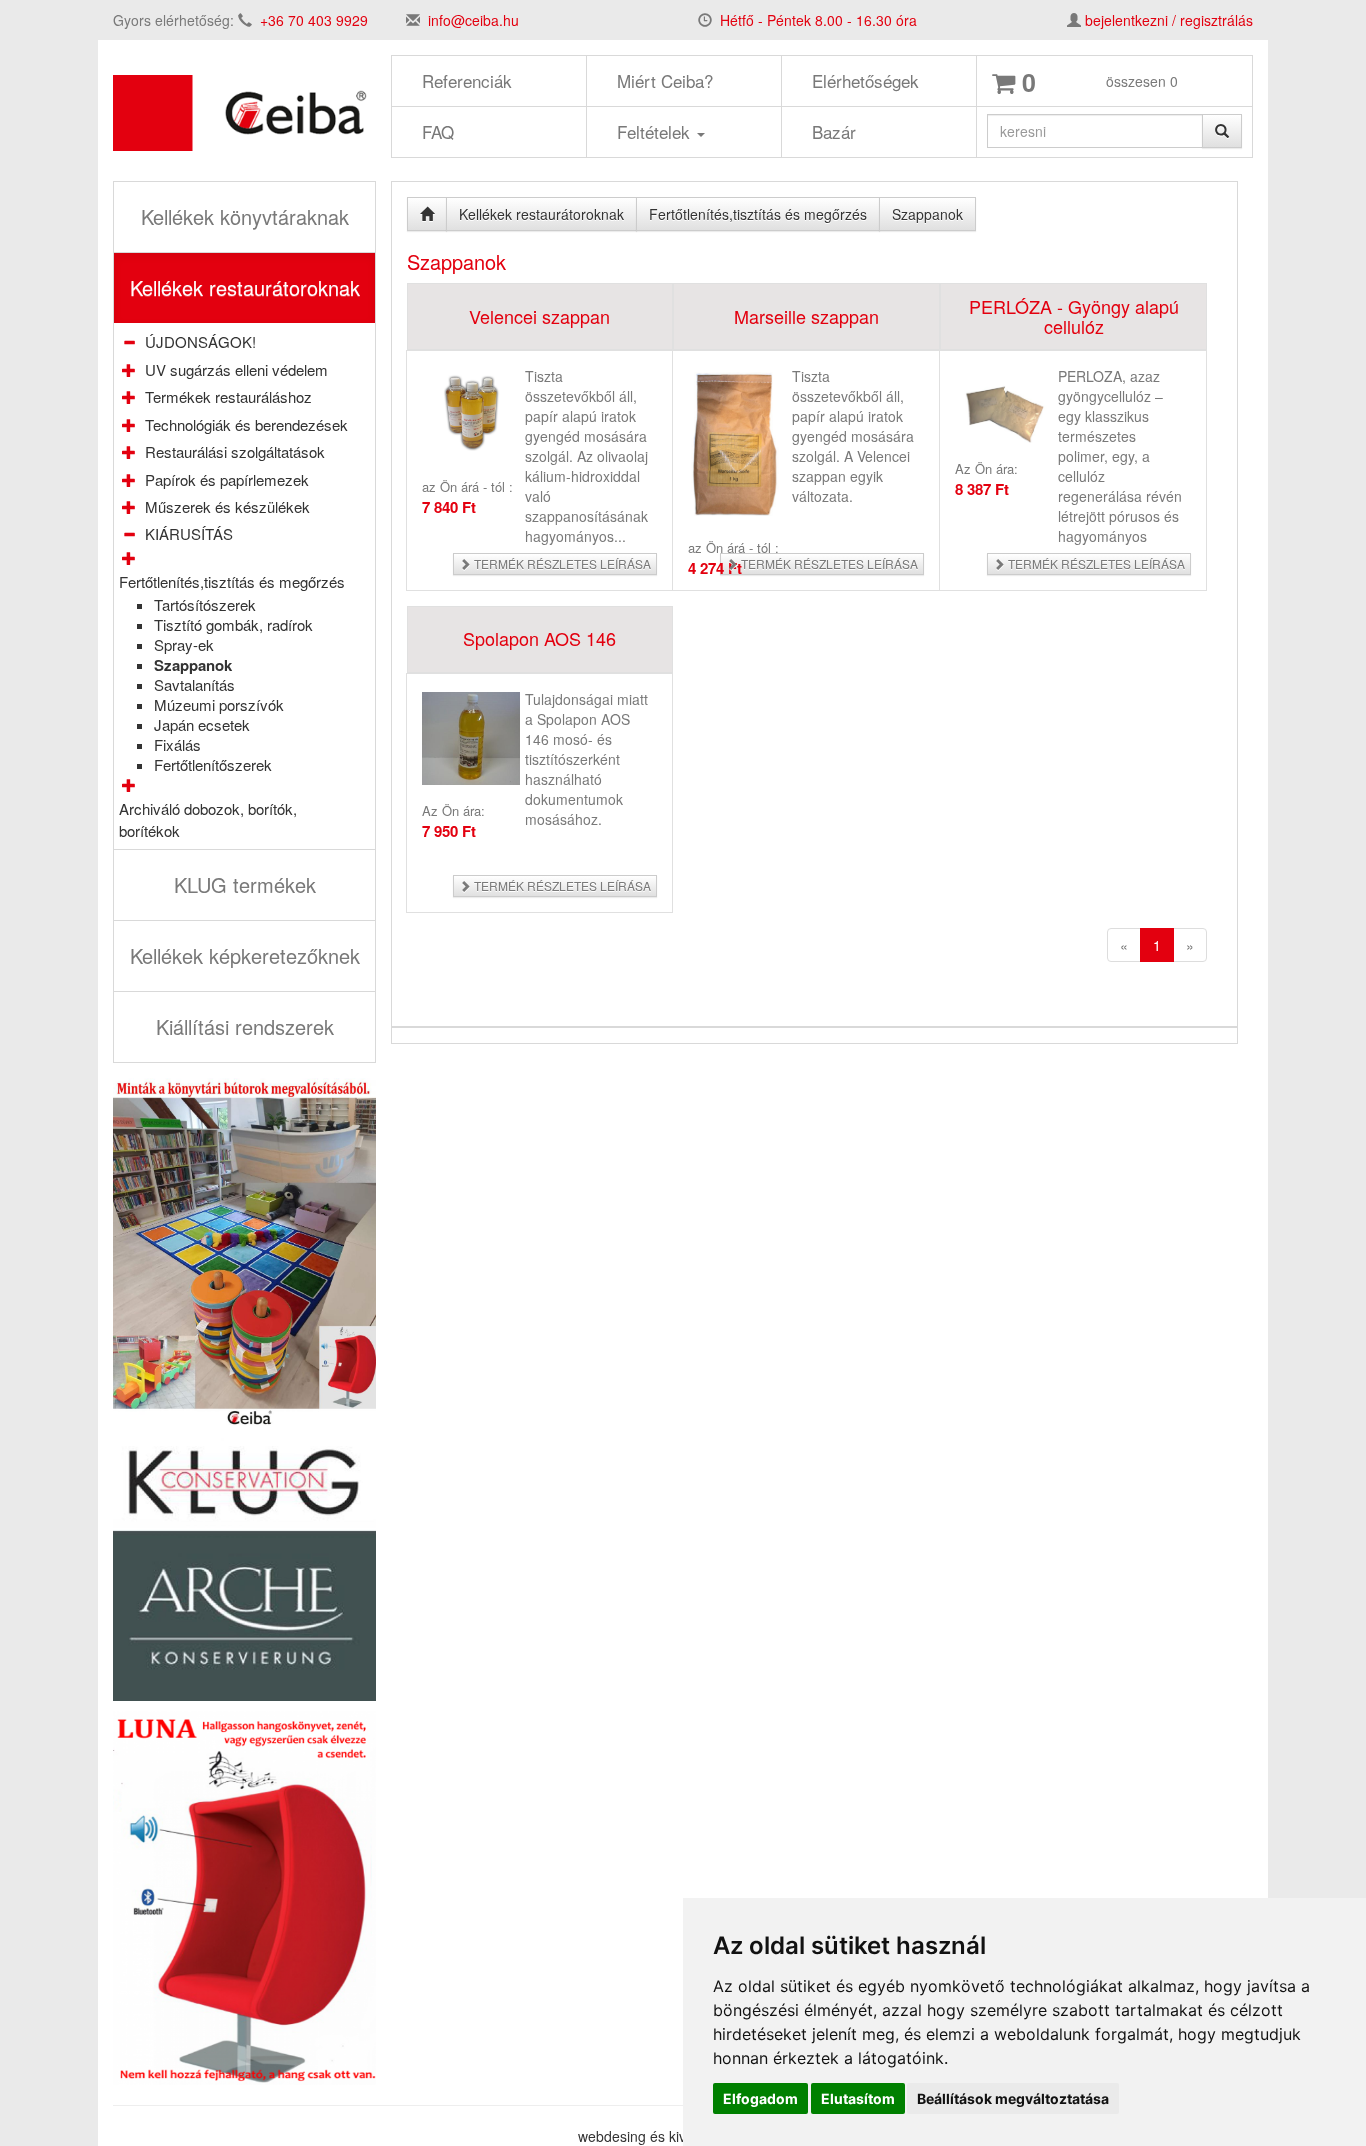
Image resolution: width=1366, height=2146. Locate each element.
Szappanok (193, 665)
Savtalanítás (194, 684)
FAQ (438, 131)
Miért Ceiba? (665, 80)
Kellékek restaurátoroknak (245, 287)
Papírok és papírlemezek (227, 479)
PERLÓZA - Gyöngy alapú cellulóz (1074, 316)
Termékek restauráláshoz (228, 396)
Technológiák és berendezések (246, 424)
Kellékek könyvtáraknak (245, 216)
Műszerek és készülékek (227, 506)
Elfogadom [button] (760, 2098)
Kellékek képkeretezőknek (245, 955)
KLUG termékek (245, 884)
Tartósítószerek (205, 604)
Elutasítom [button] (858, 2098)
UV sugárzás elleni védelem (236, 369)
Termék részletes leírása (561, 563)
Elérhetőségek (865, 80)
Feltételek (656, 131)
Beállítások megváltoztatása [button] (1013, 2098)
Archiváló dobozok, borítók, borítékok (208, 819)
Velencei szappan (539, 316)
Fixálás (177, 744)
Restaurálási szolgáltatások (235, 451)
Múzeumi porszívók (219, 704)
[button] (129, 370)
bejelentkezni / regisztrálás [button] (1169, 20)
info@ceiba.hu (473, 20)
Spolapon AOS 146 (539, 638)
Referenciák (467, 80)
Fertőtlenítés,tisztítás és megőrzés (232, 581)
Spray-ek (184, 644)
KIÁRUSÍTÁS (189, 533)
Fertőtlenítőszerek (213, 764)
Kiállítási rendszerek (245, 1026)
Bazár (834, 131)
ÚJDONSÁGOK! (200, 341)
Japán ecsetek (202, 724)
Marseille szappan (806, 316)
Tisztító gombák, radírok (233, 624)
